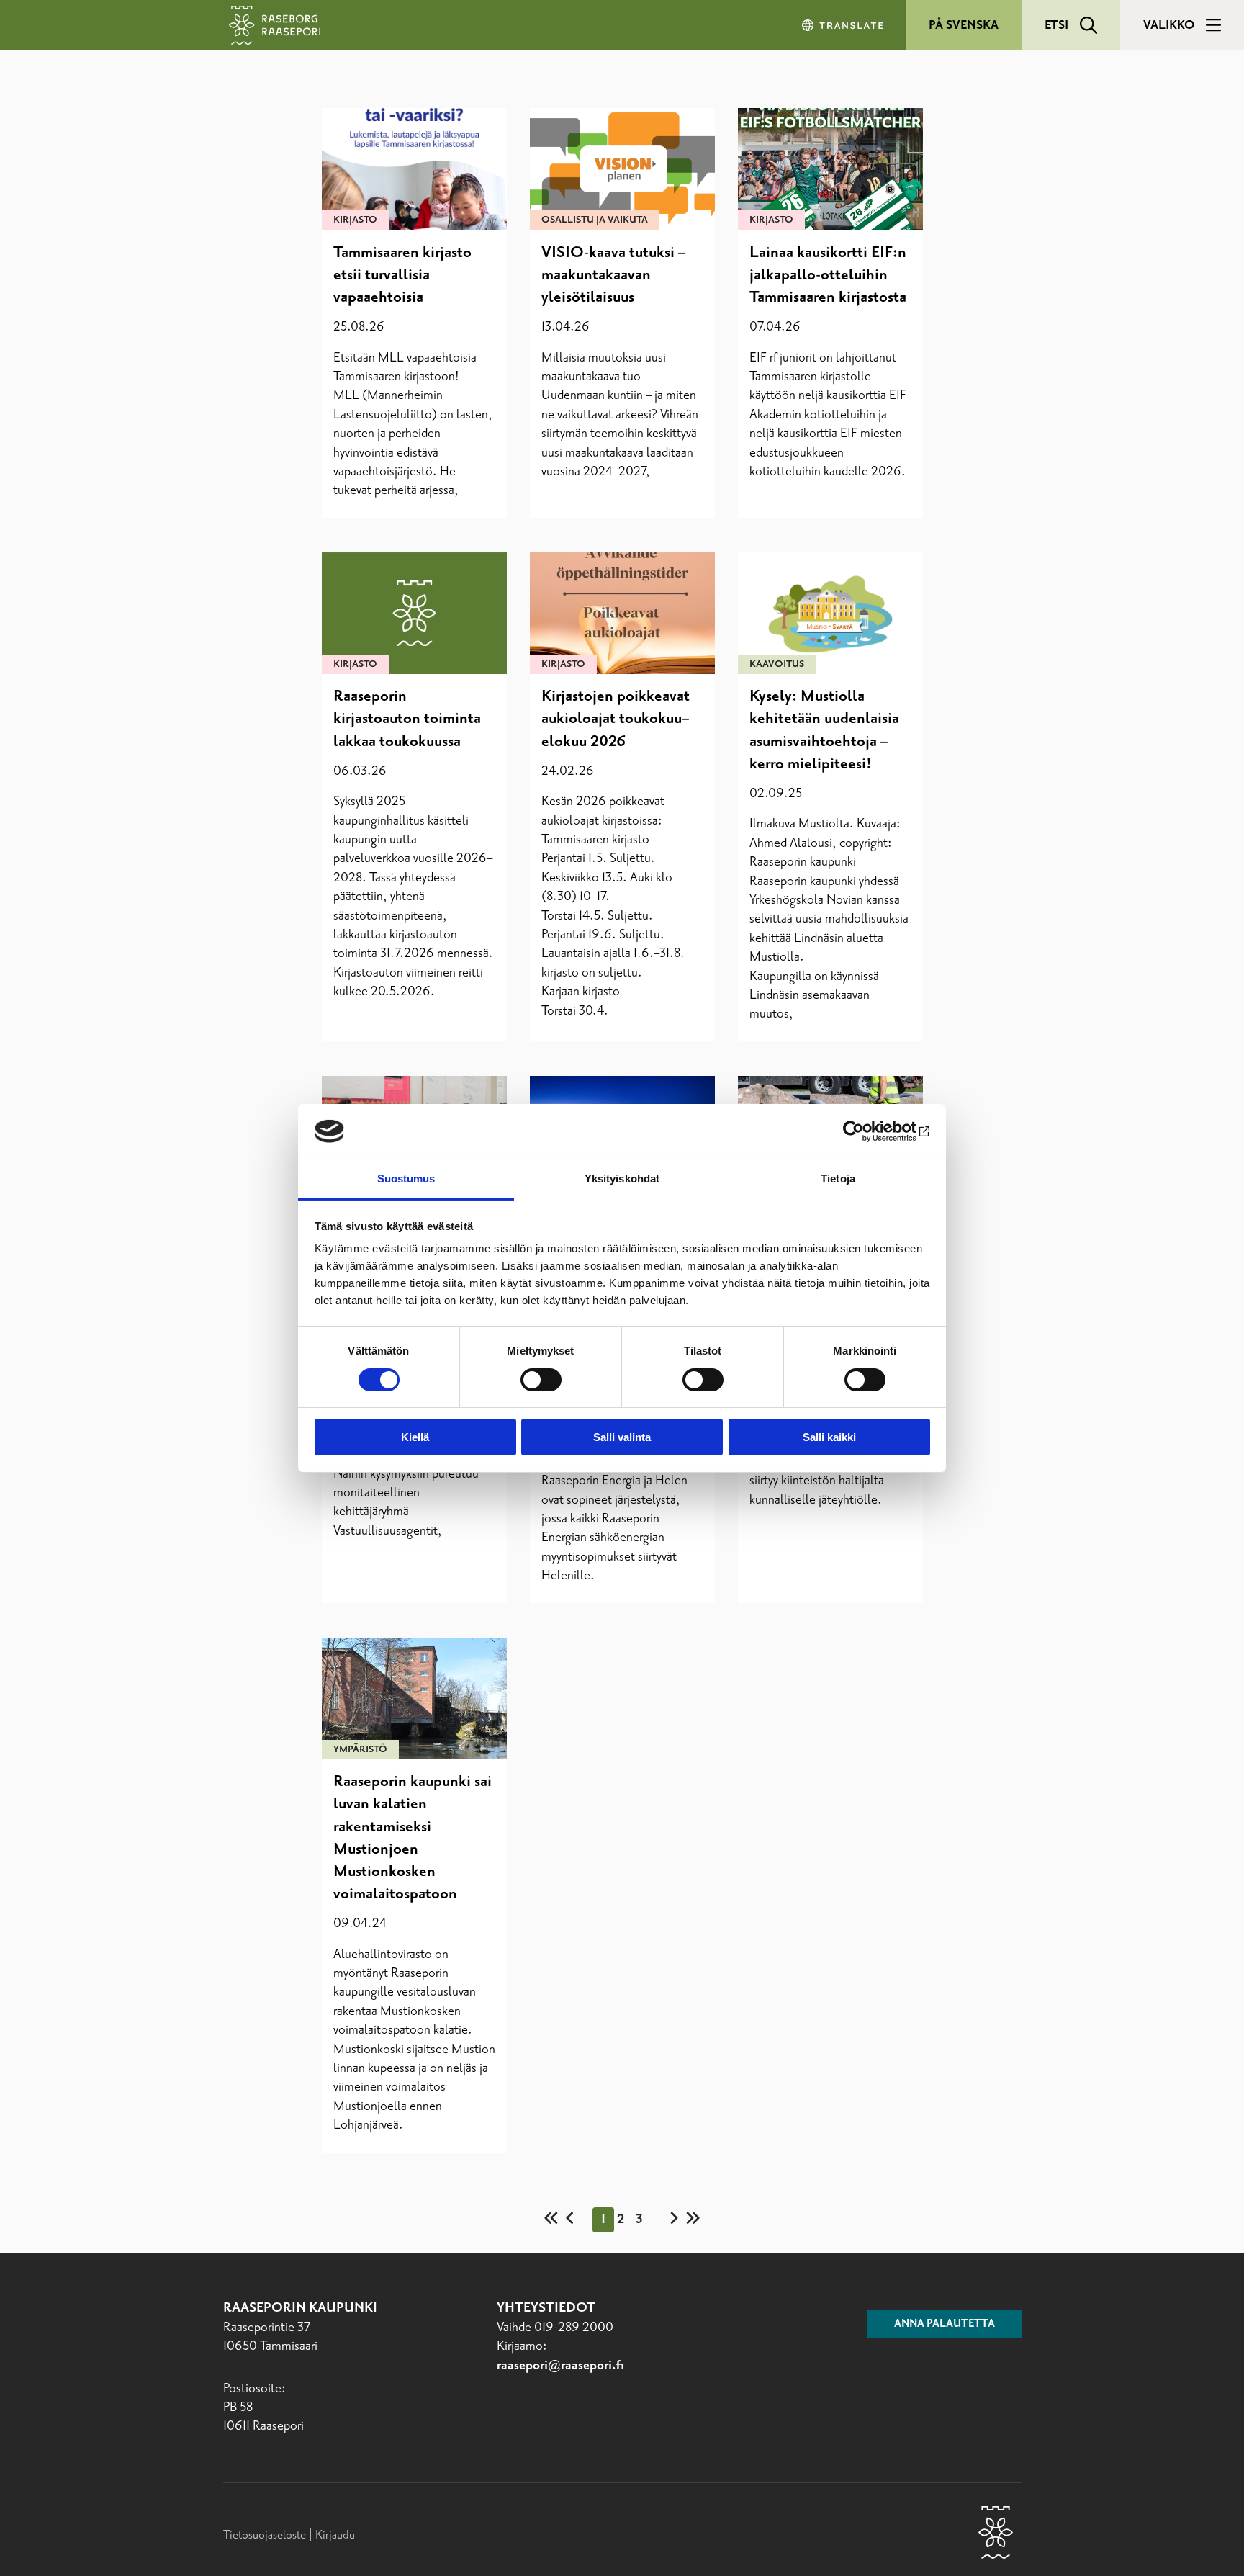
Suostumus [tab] (406, 1179)
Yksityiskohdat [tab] (622, 1179)
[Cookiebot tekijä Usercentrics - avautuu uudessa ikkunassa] (867, 1131)
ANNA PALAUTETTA (945, 2324)
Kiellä (415, 1437)
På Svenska (964, 25)
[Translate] (844, 25)
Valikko (1169, 25)
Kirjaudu (335, 2535)
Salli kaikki (829, 1437)
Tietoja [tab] (838, 1179)
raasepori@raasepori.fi (560, 2366)
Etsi (1056, 25)
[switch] (541, 1380)
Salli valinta (622, 1437)
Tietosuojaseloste (265, 2535)
